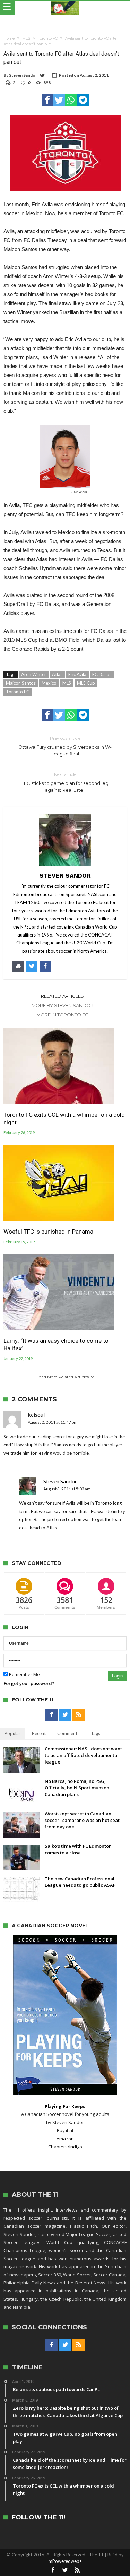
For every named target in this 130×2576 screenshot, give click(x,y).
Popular (12, 1733)
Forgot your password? (29, 1683)
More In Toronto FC (62, 1015)
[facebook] (47, 100)
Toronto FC (48, 38)
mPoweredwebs (65, 2561)
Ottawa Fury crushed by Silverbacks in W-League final (65, 746)
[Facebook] (51, 1715)
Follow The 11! (38, 2517)
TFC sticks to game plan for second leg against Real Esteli (65, 782)
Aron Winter (34, 674)
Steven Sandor (23, 75)
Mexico (49, 683)
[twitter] (59, 100)
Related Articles (62, 996)
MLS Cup (86, 683)
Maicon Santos (21, 683)
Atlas (57, 674)
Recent (39, 1733)
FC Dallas (102, 674)
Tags (96, 1733)
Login (117, 1676)
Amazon (65, 2139)
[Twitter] (65, 1715)
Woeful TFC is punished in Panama (48, 1232)
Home (9, 38)
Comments (68, 1733)
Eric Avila (77, 674)
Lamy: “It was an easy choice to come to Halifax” (56, 1344)
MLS (26, 38)
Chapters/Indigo (65, 2147)
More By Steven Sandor (63, 1005)
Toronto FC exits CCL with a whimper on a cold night (64, 1119)
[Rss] (79, 1715)
